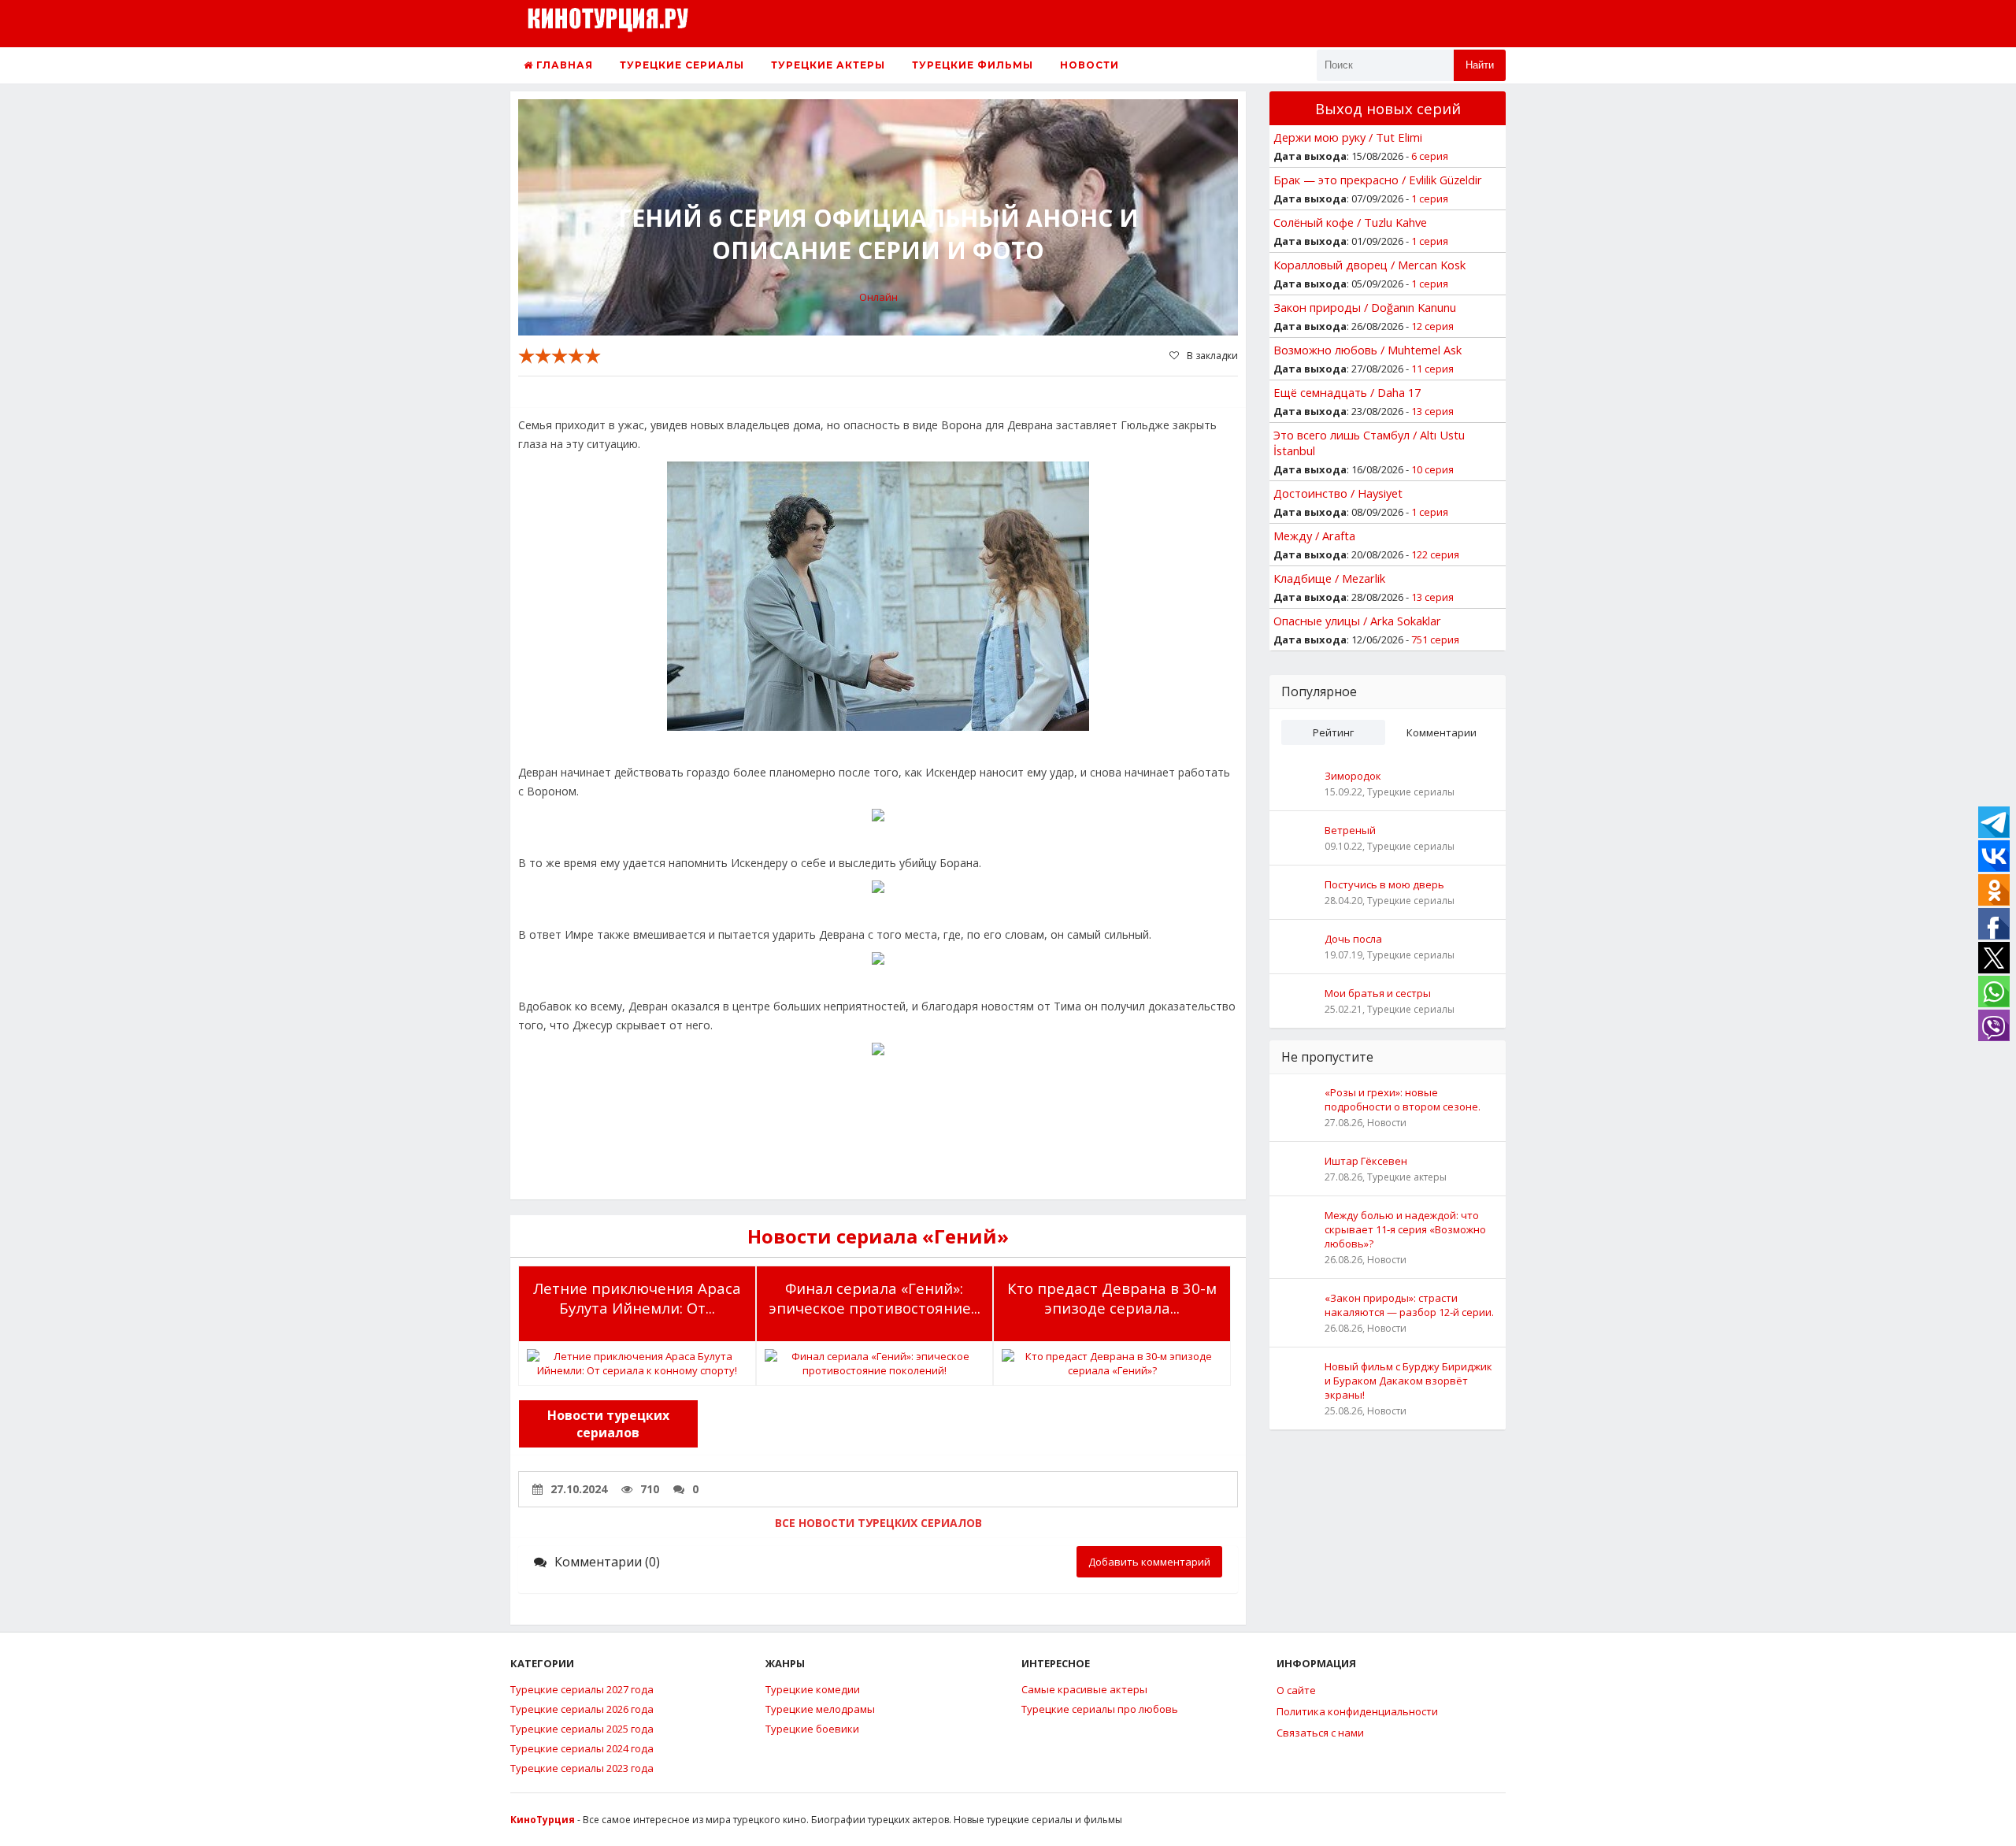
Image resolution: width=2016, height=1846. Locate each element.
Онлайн (878, 297)
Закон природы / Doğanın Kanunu (1365, 307)
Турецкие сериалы (682, 65)
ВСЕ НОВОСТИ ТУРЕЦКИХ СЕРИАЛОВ (878, 1523)
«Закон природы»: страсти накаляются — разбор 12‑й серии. (1409, 1305)
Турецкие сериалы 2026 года (582, 1709)
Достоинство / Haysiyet (1338, 493)
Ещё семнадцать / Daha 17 (1347, 392)
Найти (1480, 65)
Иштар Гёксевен (1366, 1161)
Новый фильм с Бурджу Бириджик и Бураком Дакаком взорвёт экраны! (1408, 1381)
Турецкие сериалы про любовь (1100, 1709)
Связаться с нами (1320, 1733)
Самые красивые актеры (1084, 1689)
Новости (1090, 65)
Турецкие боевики (812, 1729)
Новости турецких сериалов (608, 1424)
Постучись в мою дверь (1384, 884)
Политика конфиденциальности (1357, 1711)
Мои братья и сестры (1378, 993)
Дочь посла (1353, 939)
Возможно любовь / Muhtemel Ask (1367, 350)
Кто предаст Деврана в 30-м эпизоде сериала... (1112, 1298)
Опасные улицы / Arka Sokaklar (1357, 621)
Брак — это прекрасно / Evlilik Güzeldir (1378, 180)
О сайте (1296, 1690)
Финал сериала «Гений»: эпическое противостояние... (875, 1298)
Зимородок (1353, 776)
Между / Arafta (1314, 536)
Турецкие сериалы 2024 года (582, 1748)
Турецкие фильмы (973, 65)
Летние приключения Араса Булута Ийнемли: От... (637, 1298)
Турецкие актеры (828, 65)
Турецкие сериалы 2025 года (582, 1729)
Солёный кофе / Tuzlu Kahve (1350, 222)
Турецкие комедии (813, 1689)
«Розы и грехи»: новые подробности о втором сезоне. (1403, 1099)
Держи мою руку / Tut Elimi (1348, 137)
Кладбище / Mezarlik (1329, 578)
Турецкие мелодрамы (820, 1709)
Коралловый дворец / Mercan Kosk (1369, 265)
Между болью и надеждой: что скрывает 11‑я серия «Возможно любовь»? (1405, 1229)
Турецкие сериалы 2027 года (582, 1689)
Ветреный (1350, 830)
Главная (563, 65)
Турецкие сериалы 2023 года (582, 1768)
